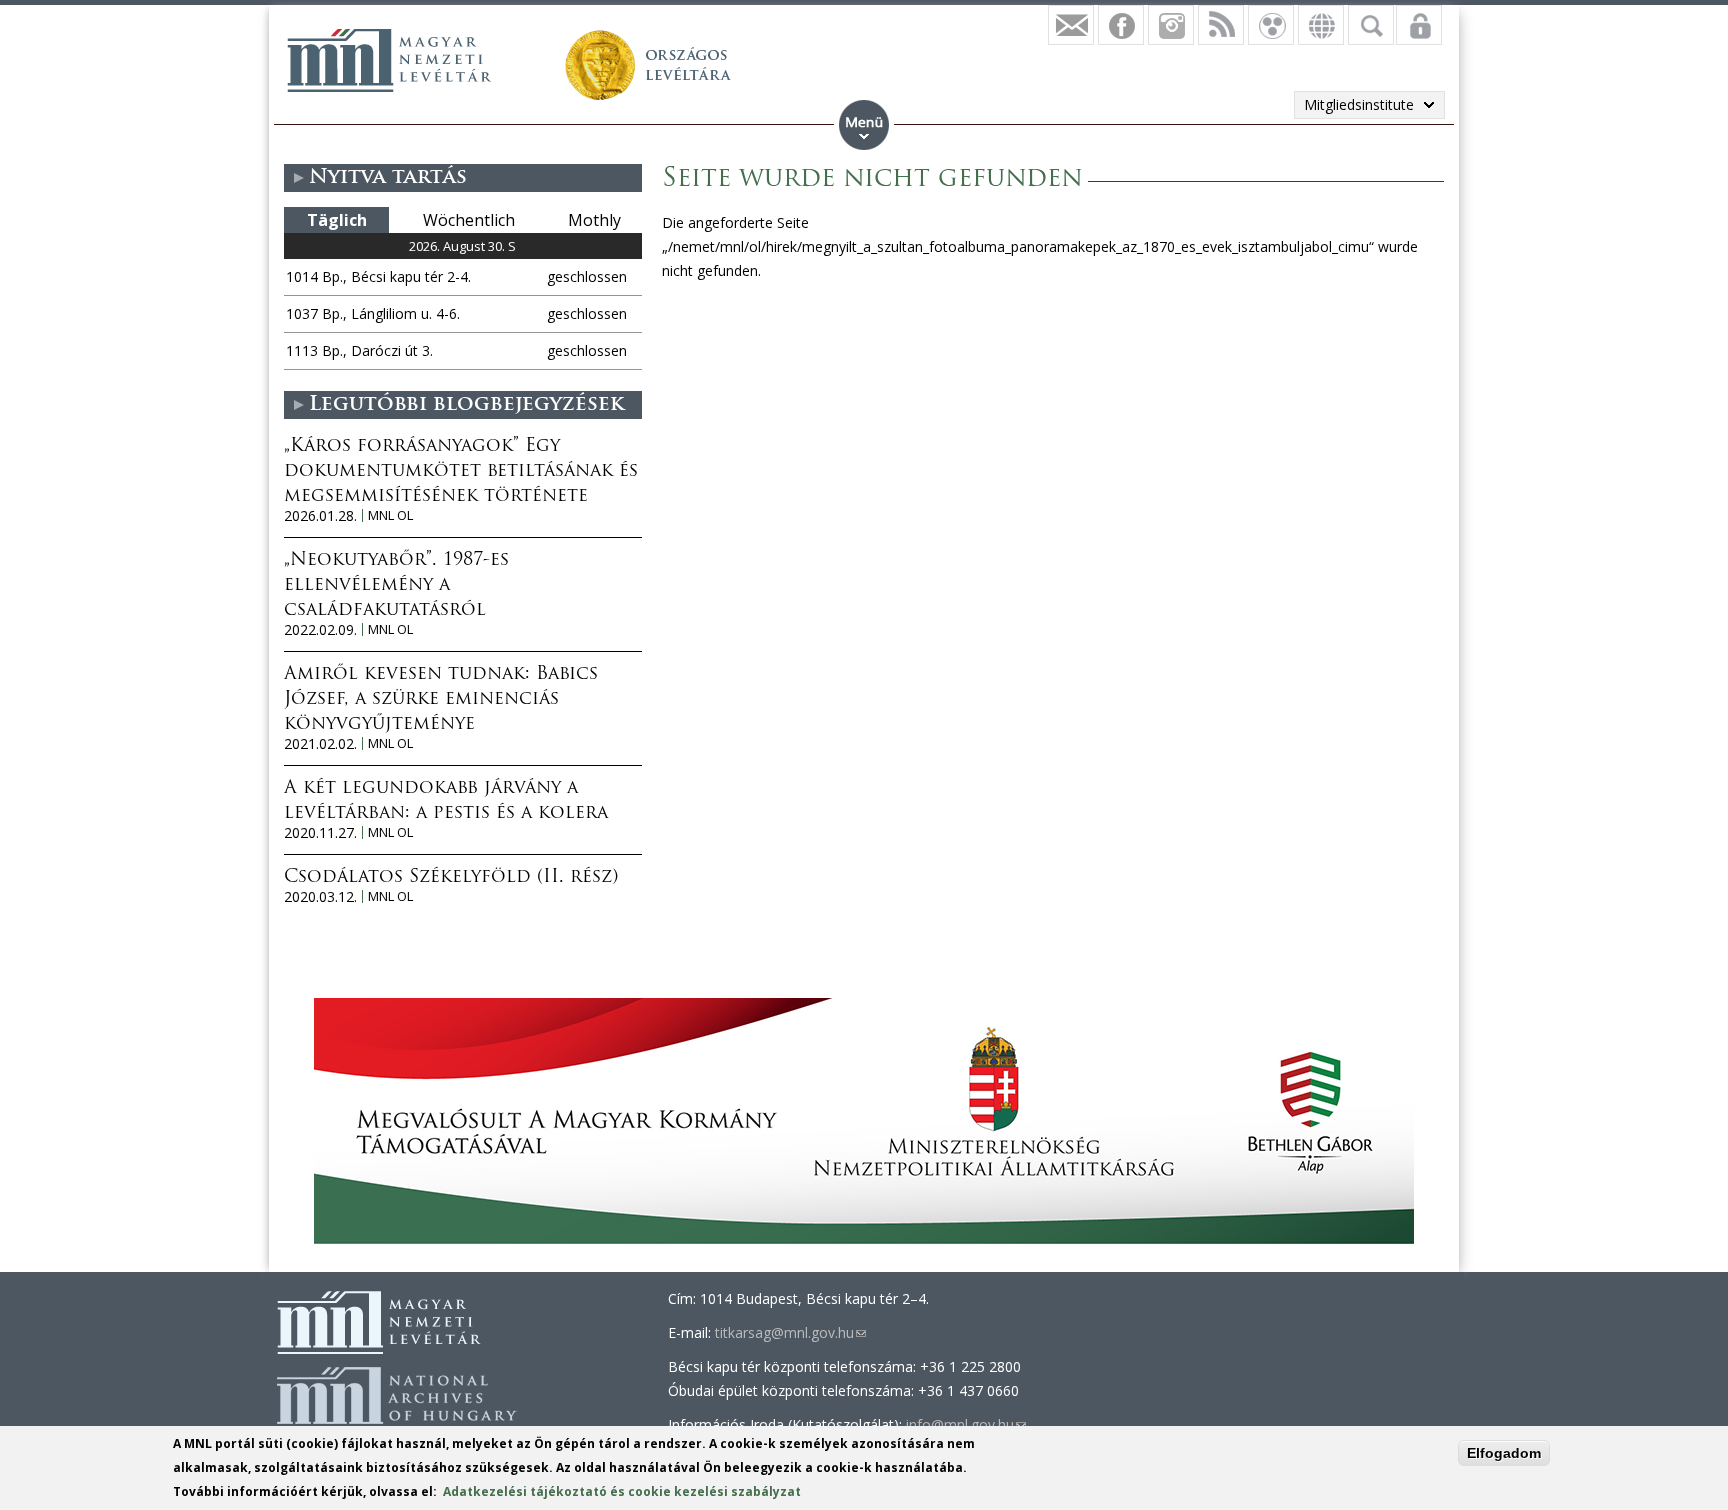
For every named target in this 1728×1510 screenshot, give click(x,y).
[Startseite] (389, 60)
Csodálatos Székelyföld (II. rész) (451, 878)
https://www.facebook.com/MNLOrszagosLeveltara (1121, 25)
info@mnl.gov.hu (966, 1424)
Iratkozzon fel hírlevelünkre (1071, 25)
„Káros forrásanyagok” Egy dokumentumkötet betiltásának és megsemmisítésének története (461, 472)
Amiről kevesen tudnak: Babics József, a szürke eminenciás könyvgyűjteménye (441, 700)
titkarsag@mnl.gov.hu (790, 1332)
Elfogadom (1504, 1453)
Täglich (337, 220)
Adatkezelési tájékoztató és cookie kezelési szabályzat (622, 1491)
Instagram (1171, 25)
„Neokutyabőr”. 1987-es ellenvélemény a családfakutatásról (396, 586)
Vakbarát (1271, 25)
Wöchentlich (469, 220)
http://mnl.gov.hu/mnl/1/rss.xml (1221, 25)
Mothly (594, 220)
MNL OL (390, 515)
